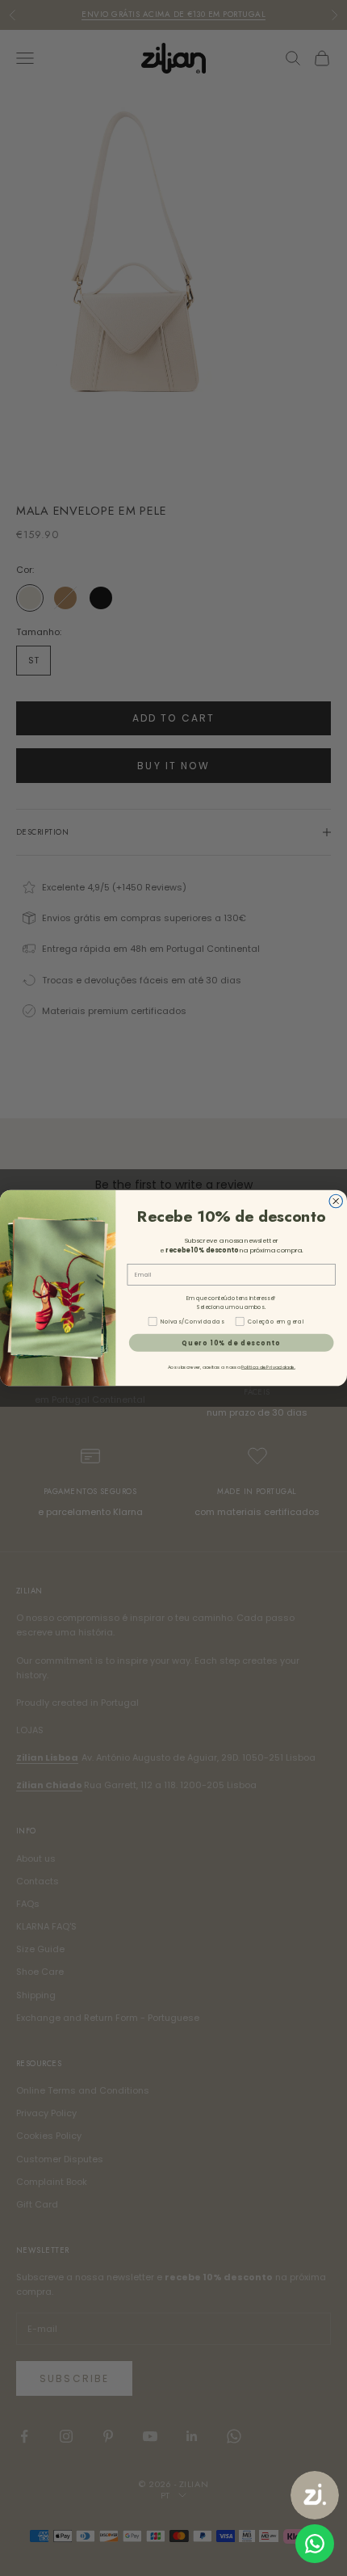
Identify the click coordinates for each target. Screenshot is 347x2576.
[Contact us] (315, 2544)
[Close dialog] (336, 1201)
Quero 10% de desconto (231, 1343)
